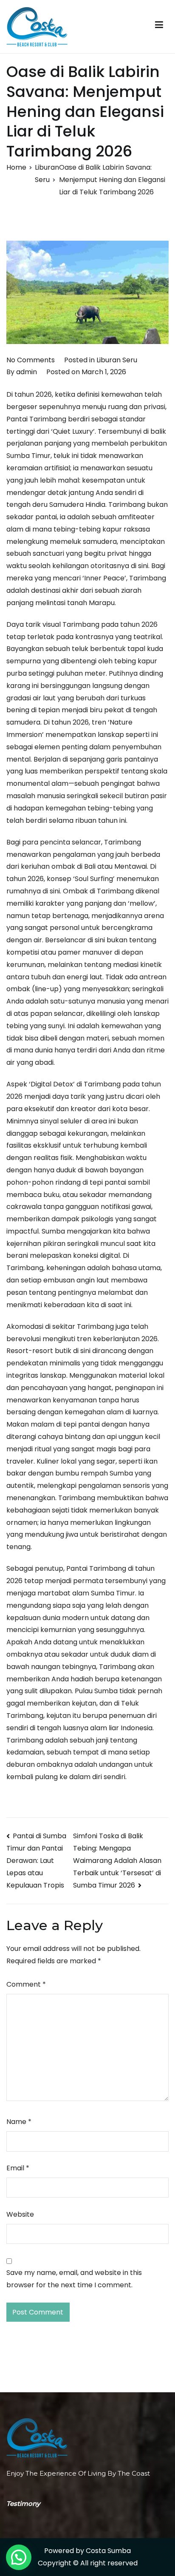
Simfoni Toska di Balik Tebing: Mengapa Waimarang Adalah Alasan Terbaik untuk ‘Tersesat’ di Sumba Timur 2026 (117, 1861)
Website (20, 2214)
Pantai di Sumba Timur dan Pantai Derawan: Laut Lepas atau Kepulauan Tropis (36, 1861)
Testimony (23, 2503)
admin (27, 372)
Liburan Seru (117, 360)
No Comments (31, 360)
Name (19, 2122)
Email (18, 2168)
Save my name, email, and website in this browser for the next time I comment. (74, 2279)
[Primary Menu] (159, 27)
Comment (26, 1984)
